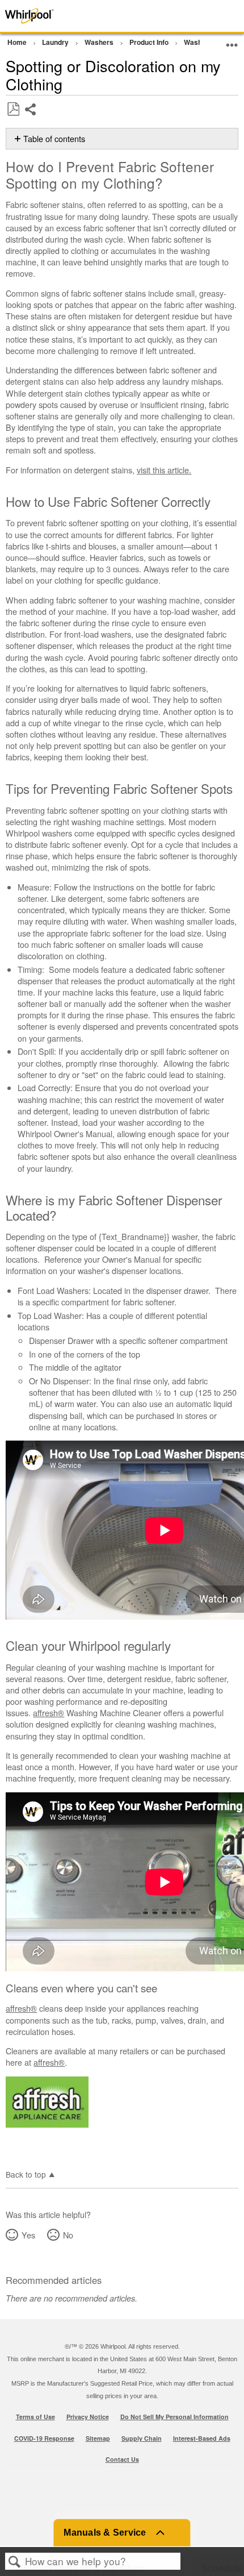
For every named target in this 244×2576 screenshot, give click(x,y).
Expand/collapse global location (232, 41)
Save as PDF (13, 109)
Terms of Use (35, 2417)
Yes (28, 2235)
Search (15, 2562)
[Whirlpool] (49, 16)
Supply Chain (142, 2438)
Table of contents (54, 139)
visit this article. (164, 470)
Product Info (150, 42)
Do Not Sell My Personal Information (174, 2417)
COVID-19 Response (44, 2438)
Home (18, 42)
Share (31, 118)
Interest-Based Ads (202, 2438)
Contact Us (122, 2459)
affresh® (49, 1713)
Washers (100, 42)
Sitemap (98, 2438)
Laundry (56, 42)
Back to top (26, 2174)
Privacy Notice (88, 2417)
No (68, 2235)
